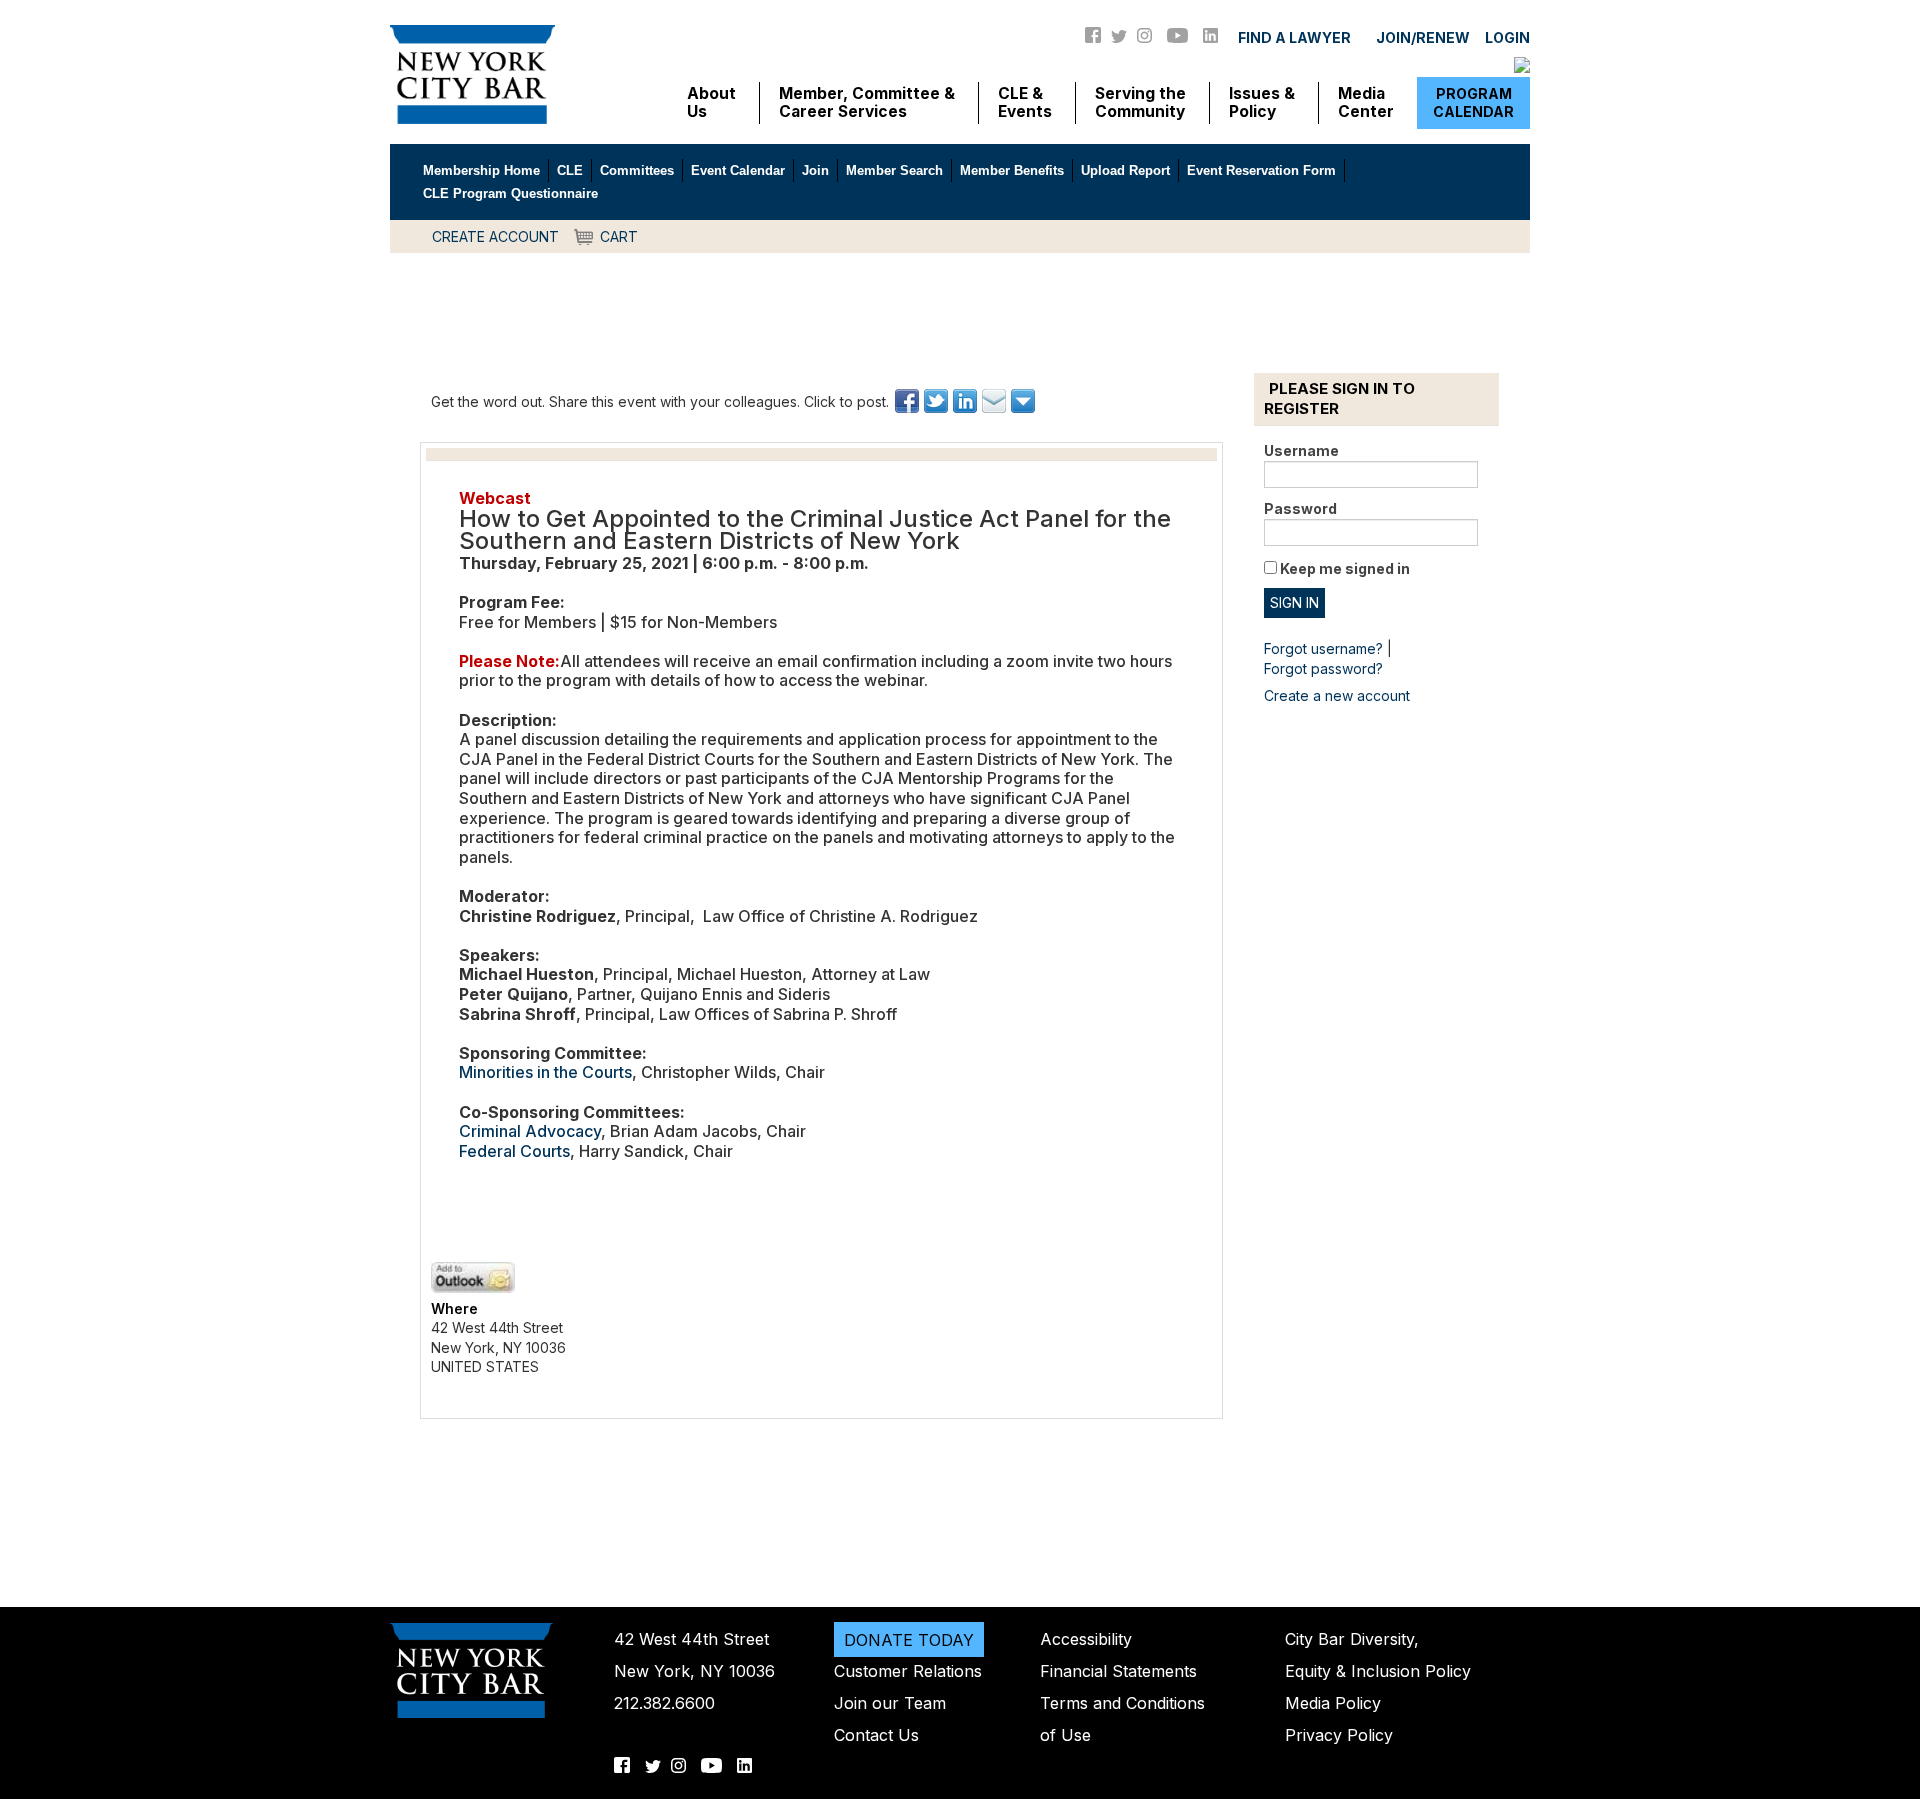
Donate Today (909, 1639)
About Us (711, 103)
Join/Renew (1423, 37)
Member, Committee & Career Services (867, 103)
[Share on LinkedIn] (966, 401)
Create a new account (1337, 695)
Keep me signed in (1345, 568)
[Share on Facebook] (908, 401)
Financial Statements (1118, 1671)
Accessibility (1086, 1639)
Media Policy (1333, 1703)
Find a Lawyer (1294, 37)
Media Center (1366, 103)
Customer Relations (908, 1671)
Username (1301, 450)
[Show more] (1024, 401)
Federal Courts (514, 1151)
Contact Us (876, 1735)
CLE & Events (1025, 103)
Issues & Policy (1262, 103)
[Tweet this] (937, 401)
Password (1300, 508)
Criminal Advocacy (530, 1131)
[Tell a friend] (995, 401)
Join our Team (890, 1703)
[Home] (472, 73)
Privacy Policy (1339, 1735)
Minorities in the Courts (545, 1072)
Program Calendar (1473, 102)
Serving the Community (1140, 103)
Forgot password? (1323, 668)
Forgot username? (1323, 648)
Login (1507, 37)
